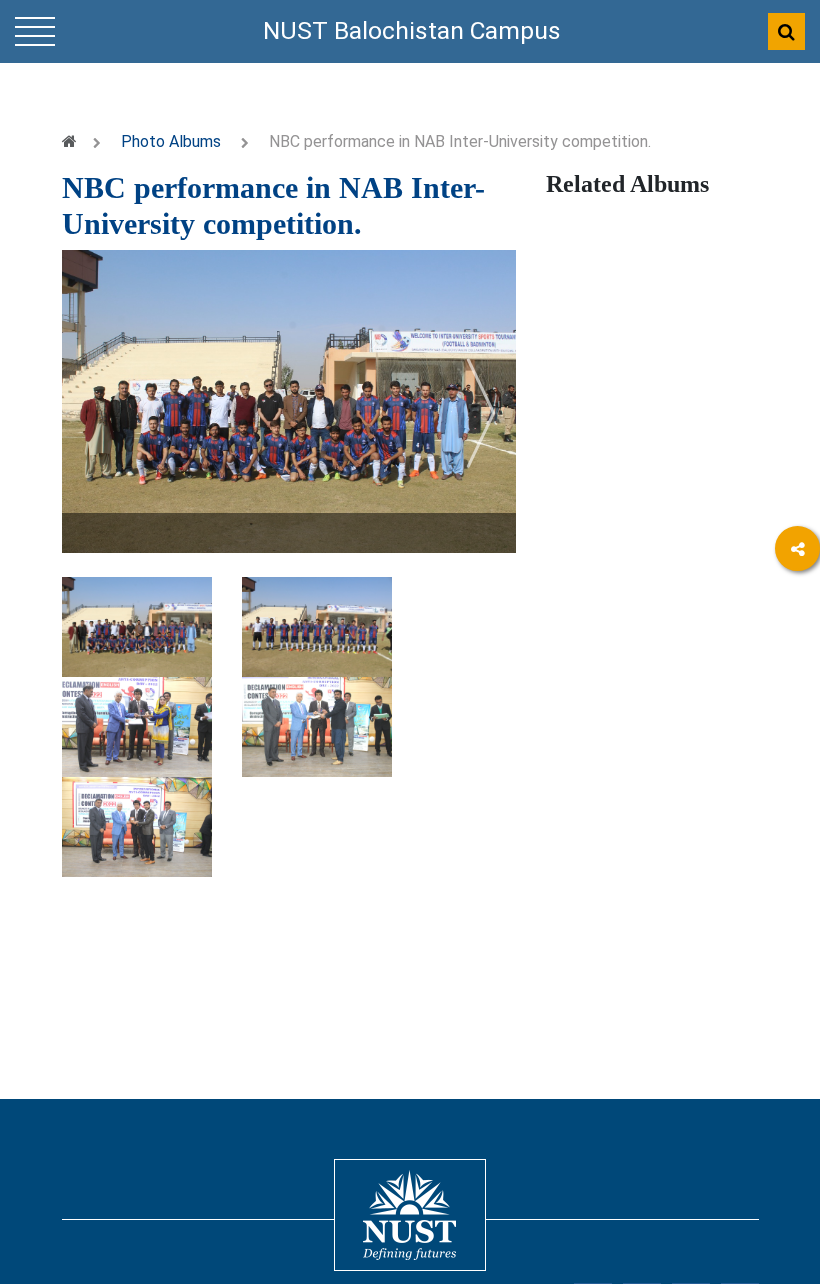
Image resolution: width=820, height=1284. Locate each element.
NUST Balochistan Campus (412, 30)
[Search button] (786, 31)
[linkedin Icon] (797, 659)
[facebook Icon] (797, 604)
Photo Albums (171, 141)
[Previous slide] (97, 413)
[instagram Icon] (797, 769)
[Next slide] (481, 413)
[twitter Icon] (797, 714)
